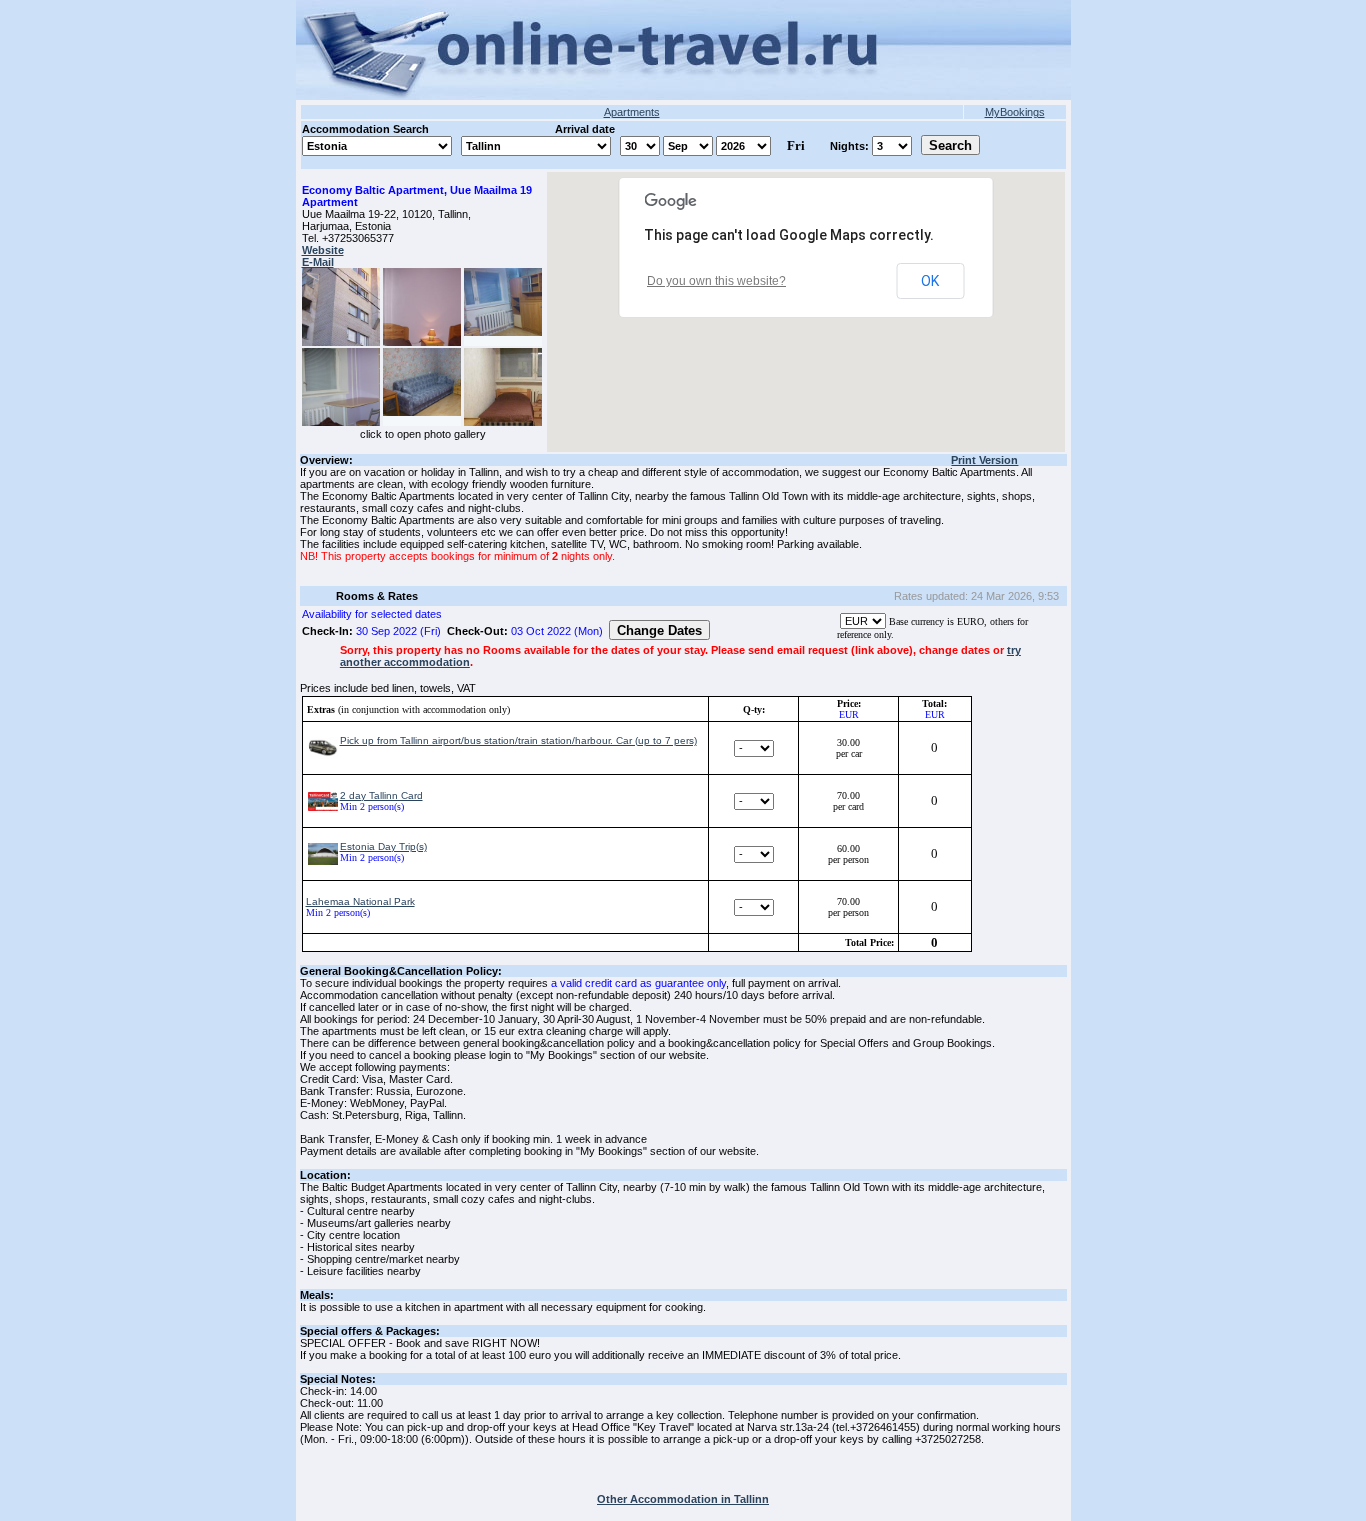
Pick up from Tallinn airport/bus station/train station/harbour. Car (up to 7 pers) (518, 740)
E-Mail (318, 262)
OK (930, 281)
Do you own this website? (716, 281)
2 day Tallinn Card (381, 795)
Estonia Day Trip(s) (383, 846)
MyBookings (1015, 112)
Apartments (632, 112)
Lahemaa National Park (360, 901)
